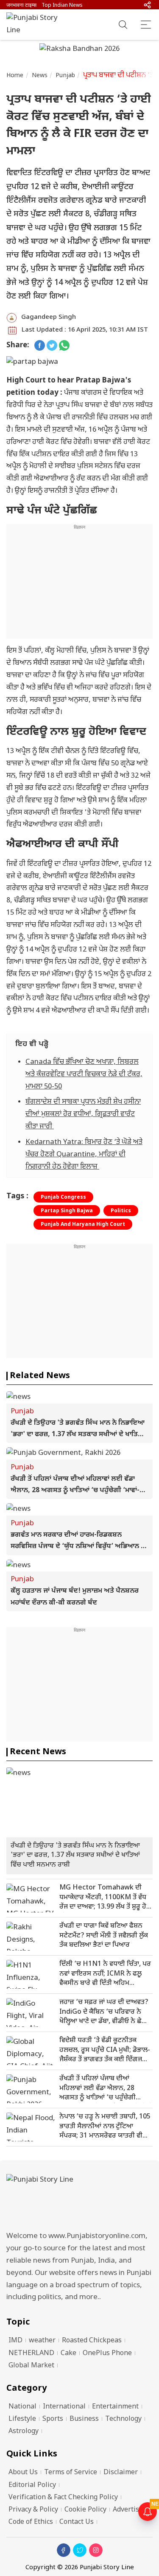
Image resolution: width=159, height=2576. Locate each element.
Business (84, 2419)
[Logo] (79, 2200)
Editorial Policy (32, 2485)
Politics (121, 1211)
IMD (15, 2341)
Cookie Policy (85, 2510)
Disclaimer (121, 2473)
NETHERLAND (31, 2354)
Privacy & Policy (33, 2510)
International (64, 2407)
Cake (68, 2354)
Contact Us (77, 2522)
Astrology (24, 2432)
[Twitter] (80, 2550)
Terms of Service (71, 2473)
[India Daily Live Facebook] (40, 346)
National (22, 2407)
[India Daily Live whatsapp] (64, 346)
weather (42, 2341)
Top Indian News (62, 6)
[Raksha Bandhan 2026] (79, 50)
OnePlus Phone (107, 2354)
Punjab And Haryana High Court (83, 1225)
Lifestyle (22, 2419)
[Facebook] (64, 2550)
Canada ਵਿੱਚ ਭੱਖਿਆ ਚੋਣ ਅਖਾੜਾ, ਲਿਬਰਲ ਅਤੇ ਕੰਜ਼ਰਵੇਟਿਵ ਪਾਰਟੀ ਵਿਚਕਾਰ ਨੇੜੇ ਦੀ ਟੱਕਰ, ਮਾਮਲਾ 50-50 (84, 1074)
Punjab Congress (63, 1197)
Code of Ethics (31, 2522)
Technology (123, 2419)
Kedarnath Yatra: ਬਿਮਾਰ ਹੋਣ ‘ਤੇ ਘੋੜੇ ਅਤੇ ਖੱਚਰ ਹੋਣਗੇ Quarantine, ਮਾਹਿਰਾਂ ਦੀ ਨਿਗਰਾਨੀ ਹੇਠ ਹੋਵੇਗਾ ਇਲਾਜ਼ (84, 1155)
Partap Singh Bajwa (67, 1211)
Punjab (65, 76)
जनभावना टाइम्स (21, 6)
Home (15, 76)
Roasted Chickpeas (92, 2341)
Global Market (31, 2366)
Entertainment (115, 2407)
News (40, 76)
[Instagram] (96, 2550)
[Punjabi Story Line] (36, 25)
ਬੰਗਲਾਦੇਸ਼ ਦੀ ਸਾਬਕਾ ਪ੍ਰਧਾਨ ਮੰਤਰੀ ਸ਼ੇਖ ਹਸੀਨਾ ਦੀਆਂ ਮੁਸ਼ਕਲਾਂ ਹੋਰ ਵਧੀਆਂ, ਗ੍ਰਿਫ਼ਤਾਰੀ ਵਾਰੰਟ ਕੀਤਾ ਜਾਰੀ (83, 1114)
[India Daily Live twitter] (52, 346)
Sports (53, 2419)
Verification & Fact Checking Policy (63, 2498)
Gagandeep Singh (49, 317)
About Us (23, 2473)
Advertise (128, 2510)
